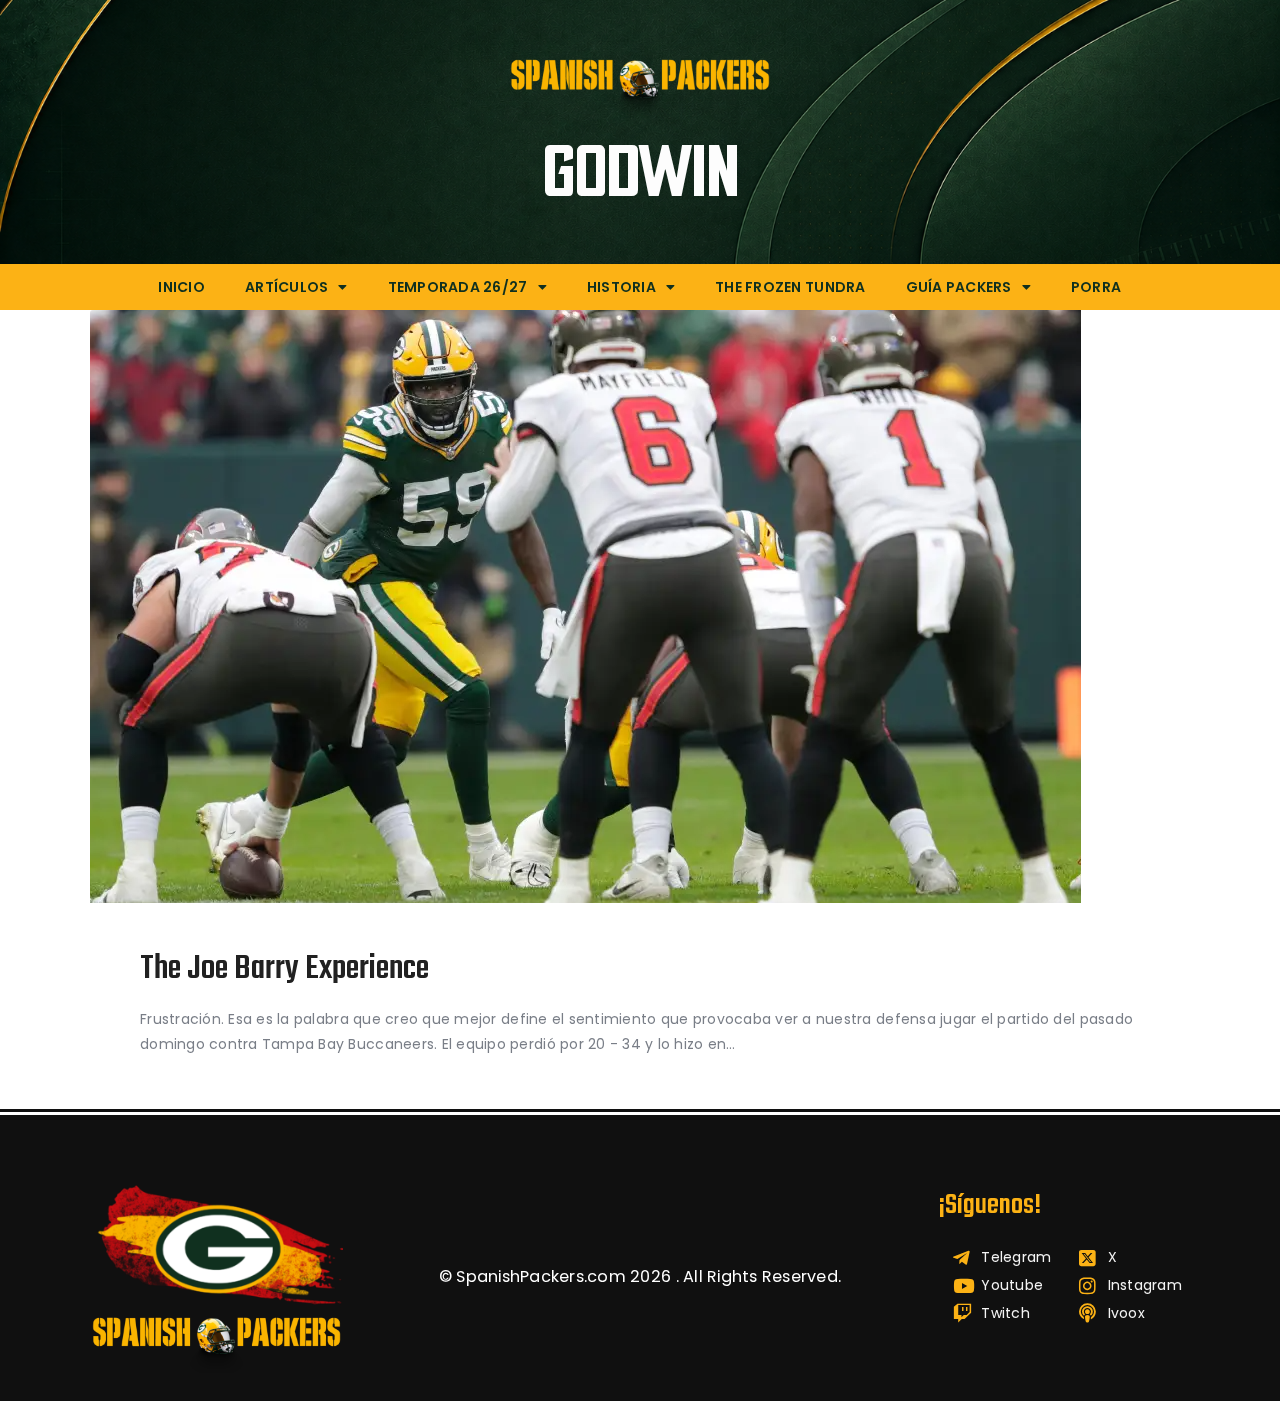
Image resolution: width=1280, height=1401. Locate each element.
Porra (1096, 287)
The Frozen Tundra (790, 287)
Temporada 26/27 (458, 287)
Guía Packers (959, 287)
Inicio (181, 287)
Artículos (286, 287)
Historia (621, 287)
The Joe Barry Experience (284, 970)
